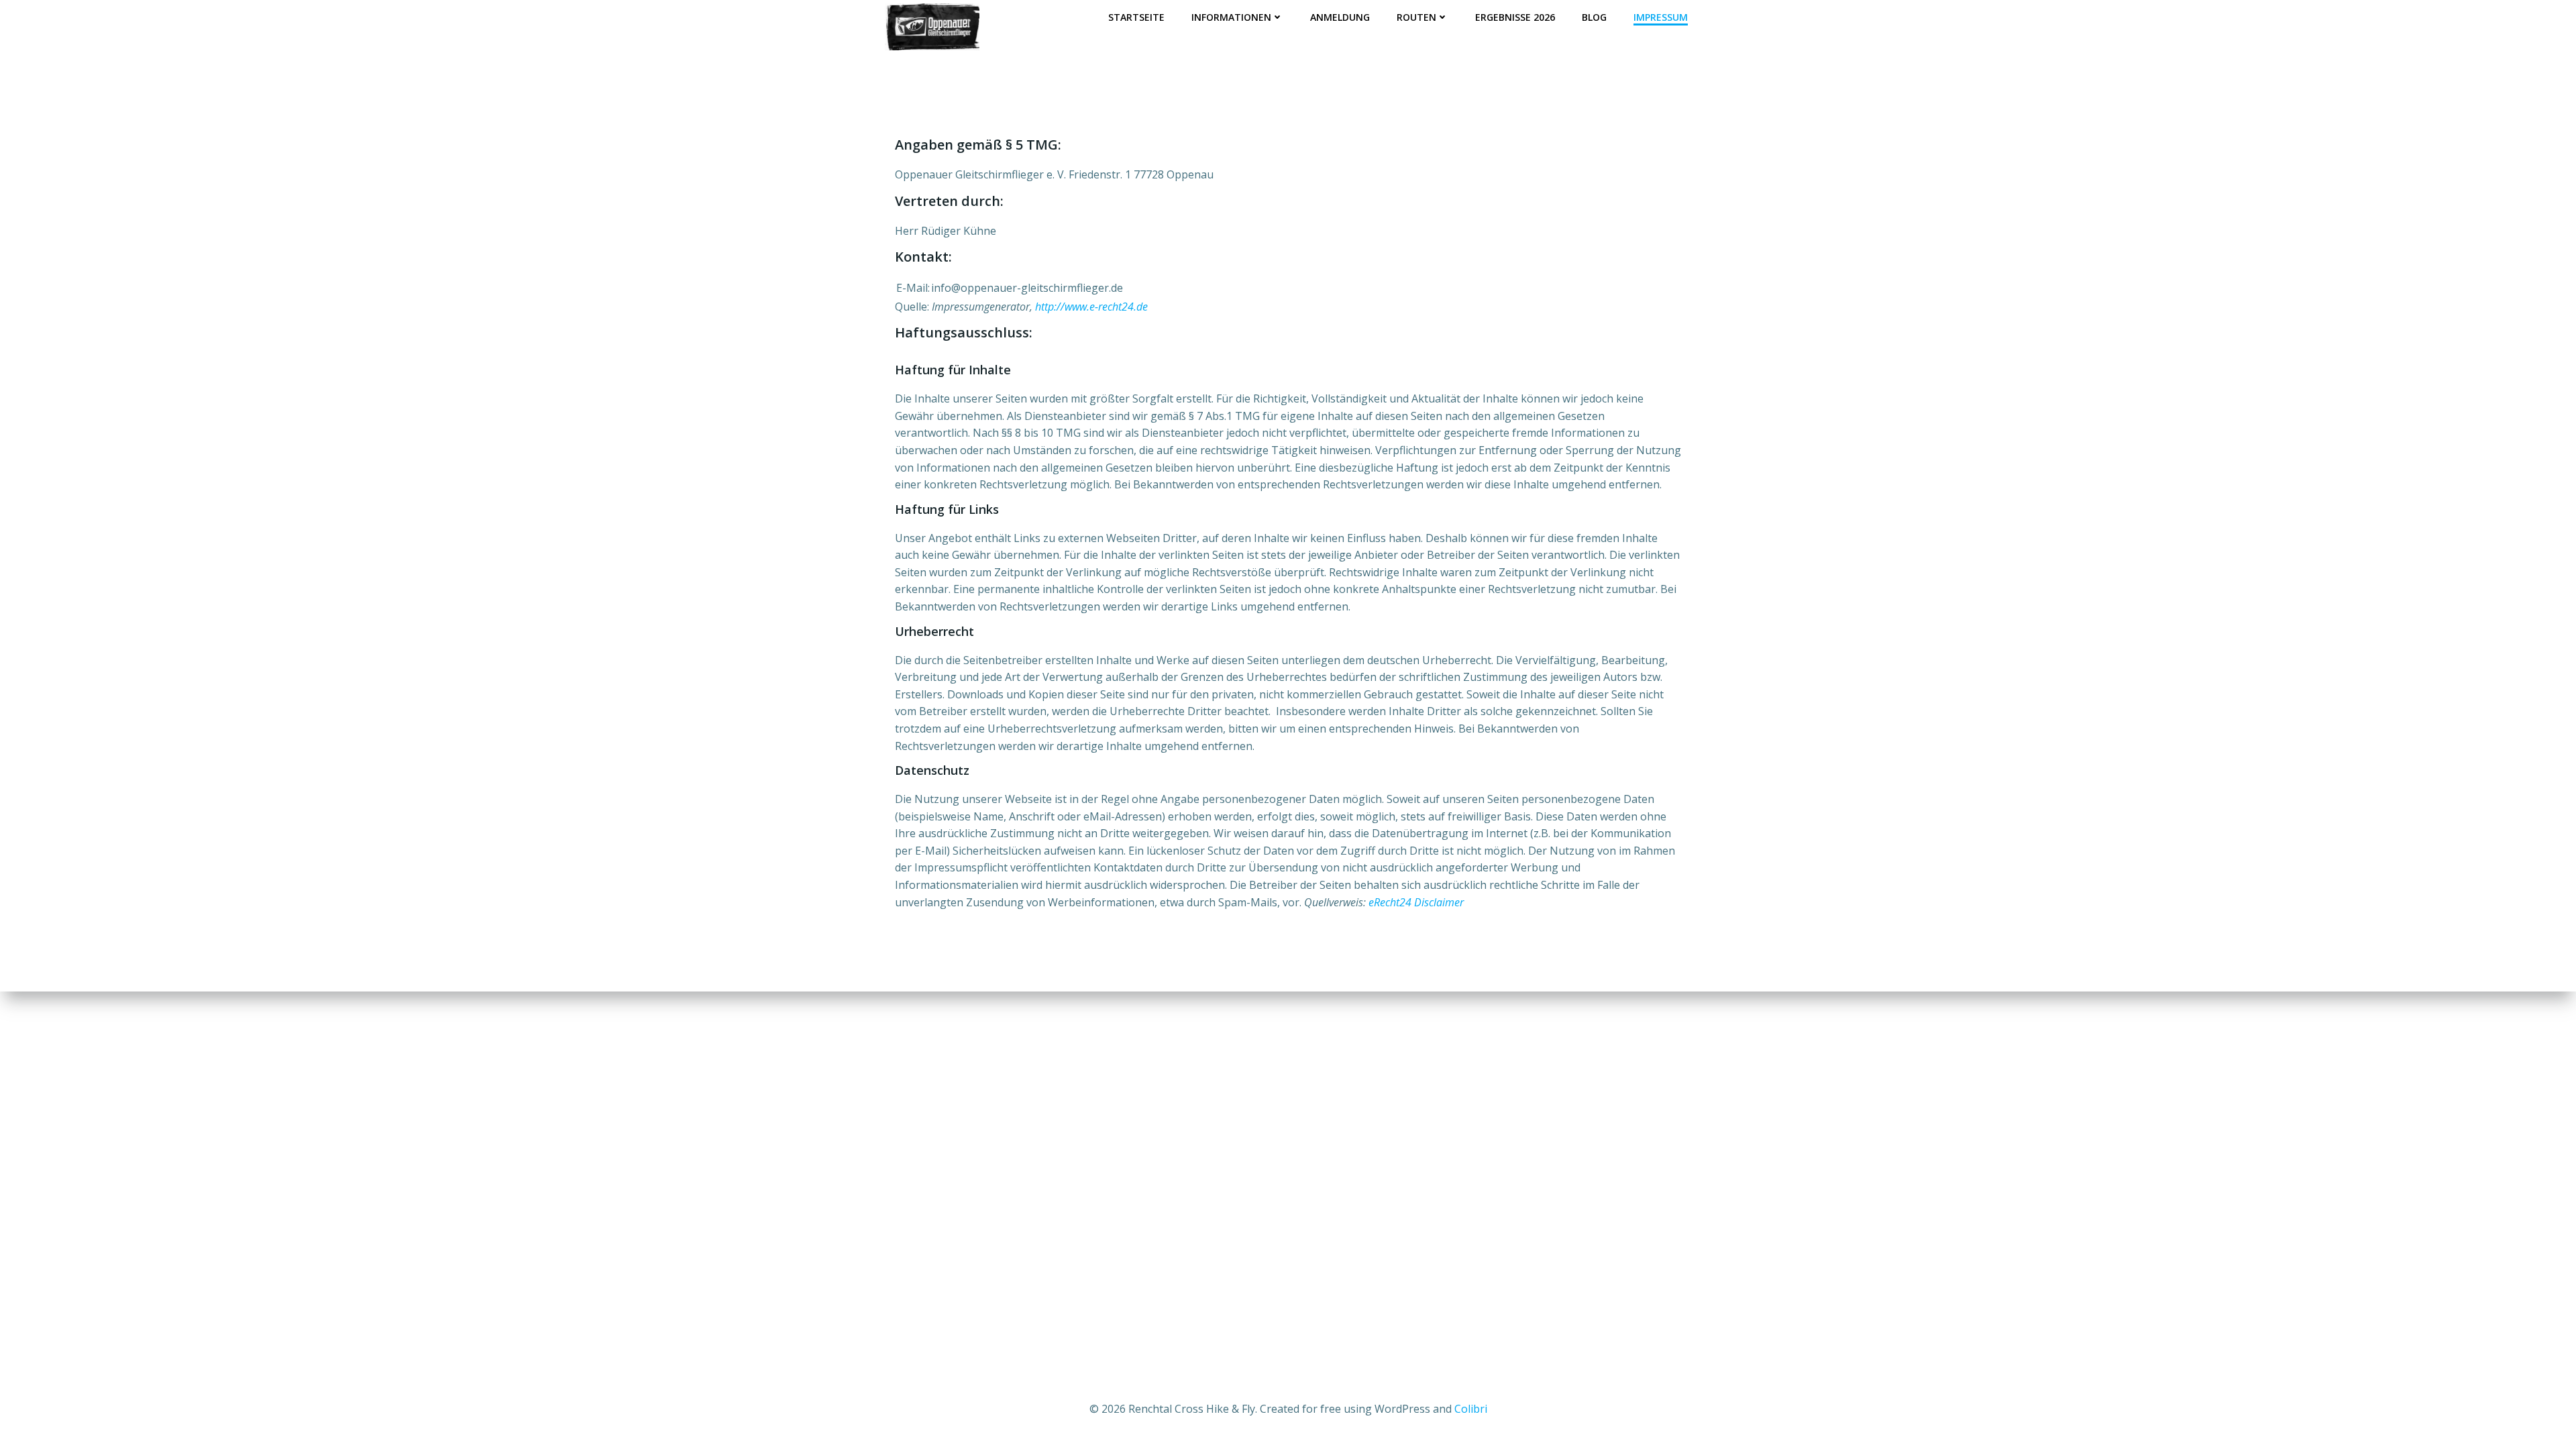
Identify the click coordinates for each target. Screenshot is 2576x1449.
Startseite (1136, 17)
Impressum (1661, 17)
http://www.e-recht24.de (1091, 307)
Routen (1416, 17)
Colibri (1471, 1409)
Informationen (1231, 17)
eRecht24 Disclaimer (1416, 902)
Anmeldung (1340, 17)
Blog (1594, 17)
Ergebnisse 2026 (1515, 17)
